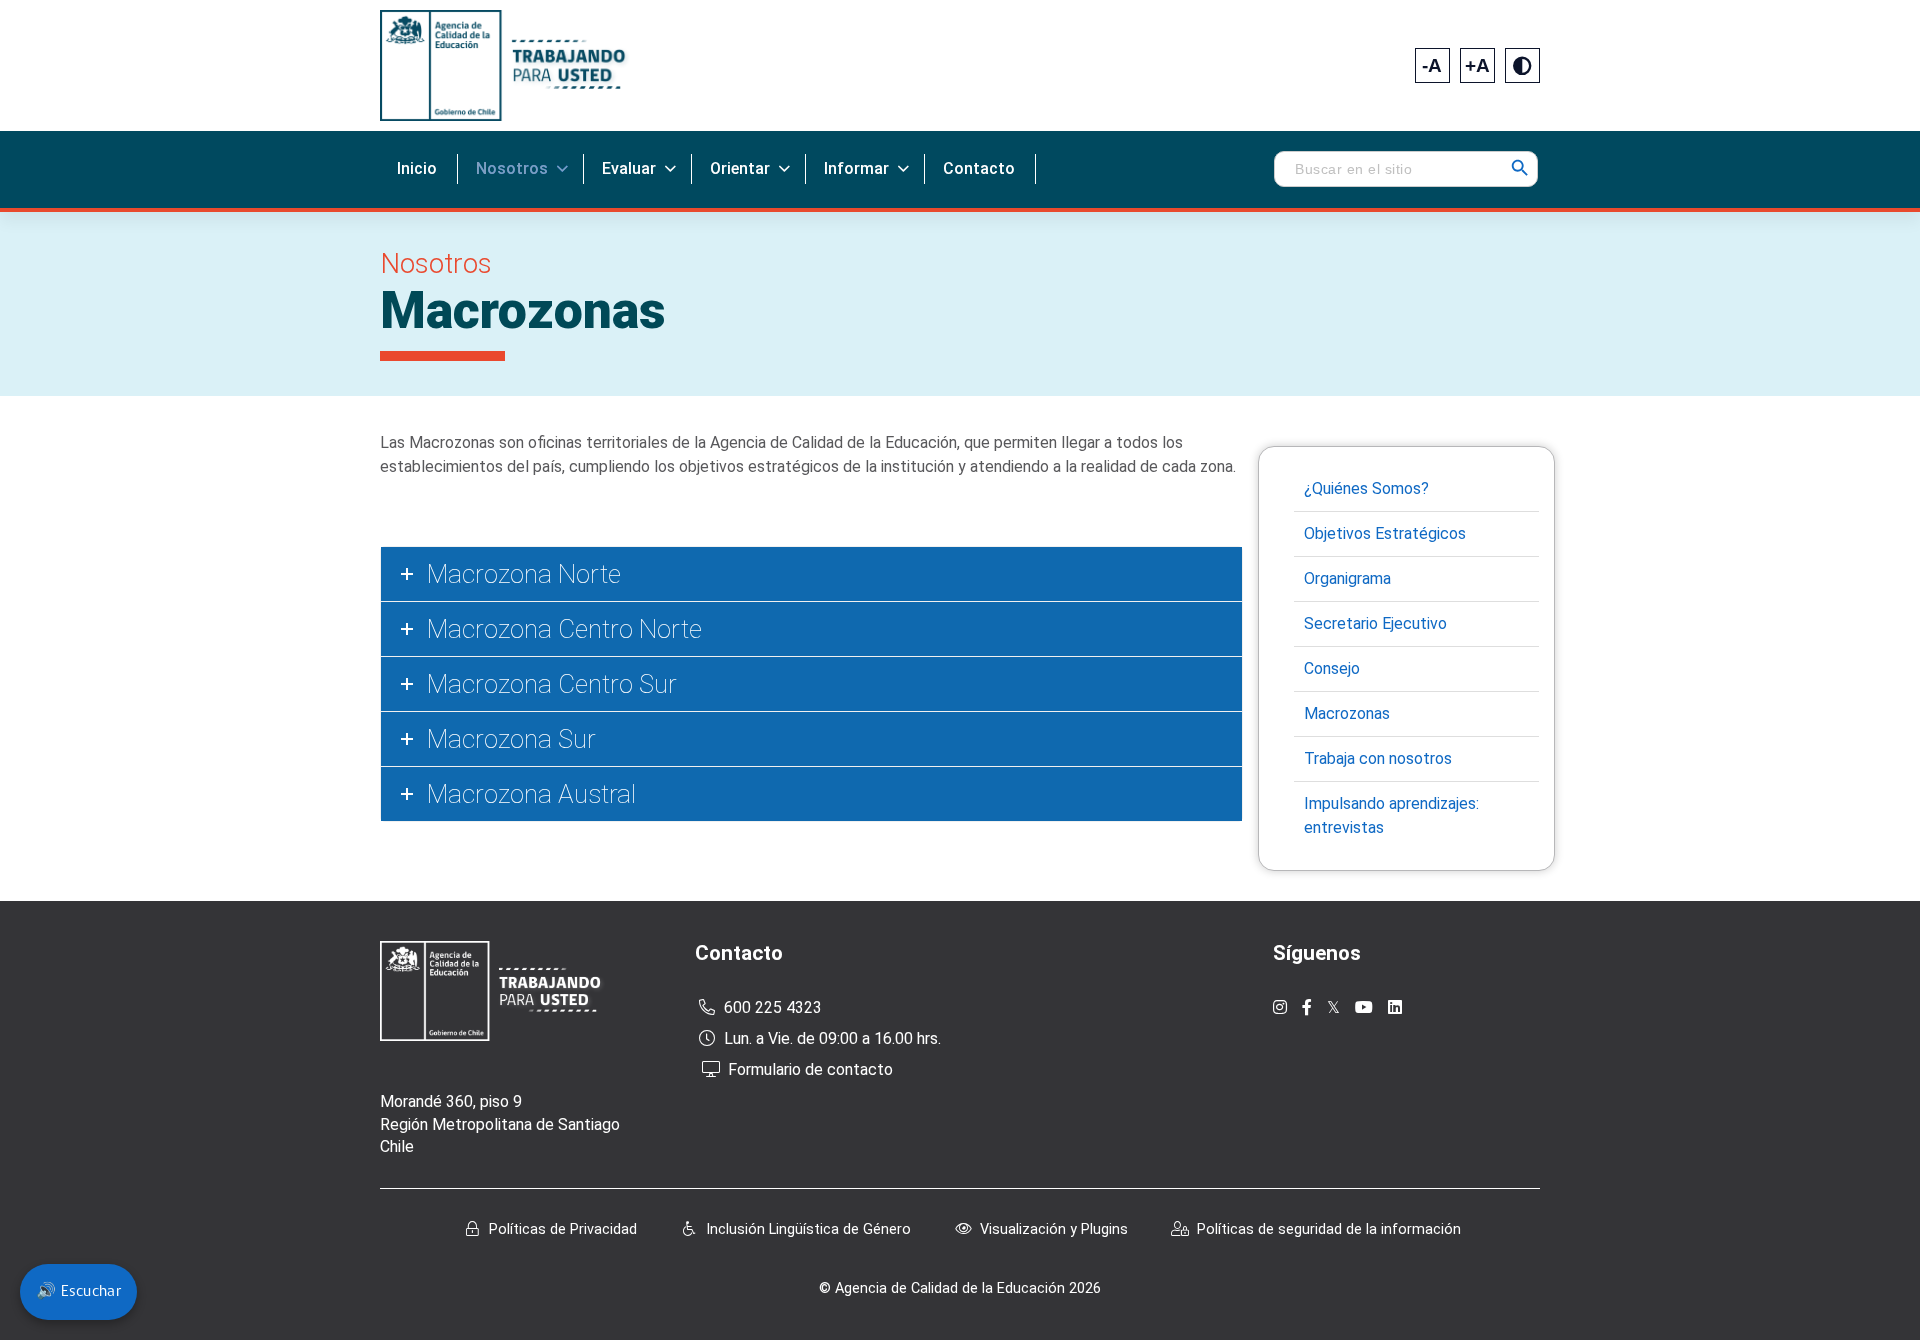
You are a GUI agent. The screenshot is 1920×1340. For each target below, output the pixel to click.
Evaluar (629, 168)
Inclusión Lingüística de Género (808, 1229)
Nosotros (512, 168)
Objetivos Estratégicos (1385, 533)
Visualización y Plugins (1054, 1229)
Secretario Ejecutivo (1375, 623)
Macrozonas (1347, 713)
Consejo (1332, 668)
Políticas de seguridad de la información (1329, 1229)
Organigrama (1347, 578)
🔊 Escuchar (78, 1292)
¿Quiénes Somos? (1366, 488)
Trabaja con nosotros (1378, 758)
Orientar (740, 168)
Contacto (979, 168)
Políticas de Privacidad (563, 1229)
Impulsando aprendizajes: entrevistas (1391, 815)
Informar (856, 168)
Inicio (417, 168)
